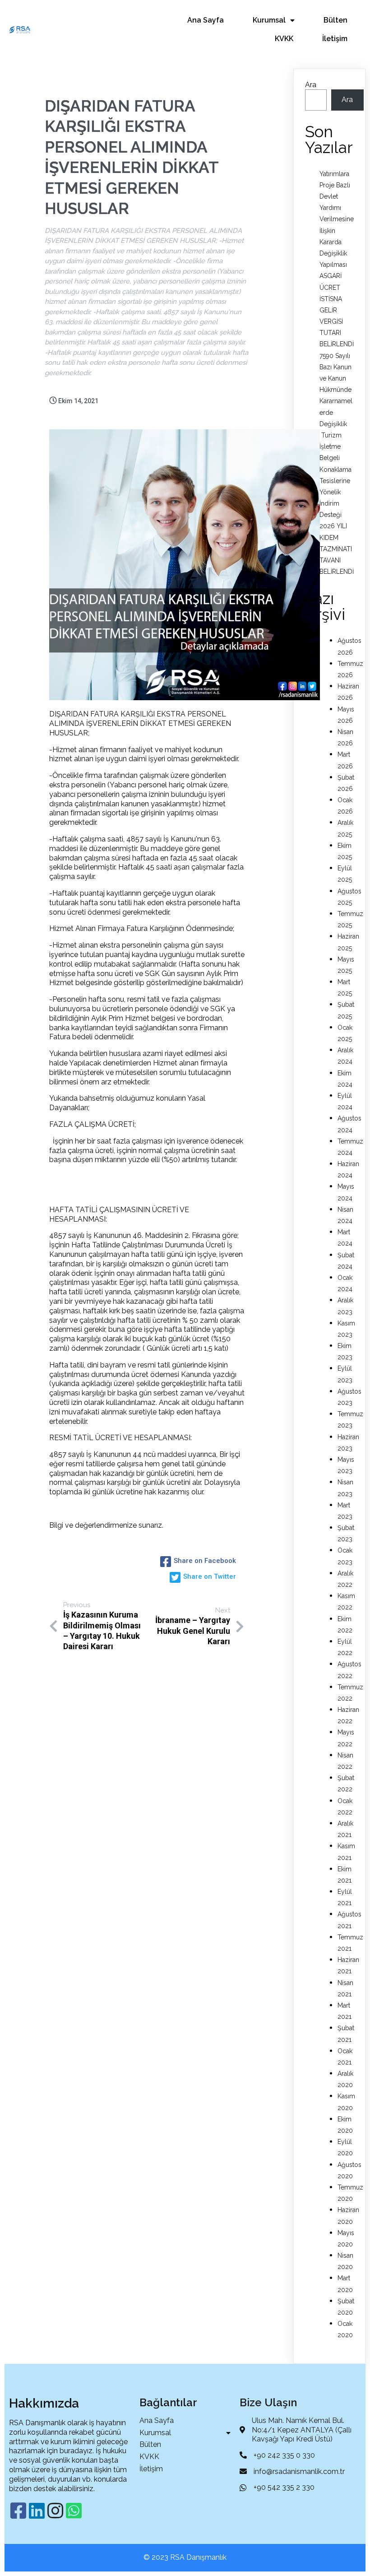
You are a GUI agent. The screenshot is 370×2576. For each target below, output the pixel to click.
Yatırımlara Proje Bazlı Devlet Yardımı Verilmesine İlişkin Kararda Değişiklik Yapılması (337, 219)
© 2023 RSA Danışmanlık (185, 2557)
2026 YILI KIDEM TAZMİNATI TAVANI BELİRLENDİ (337, 549)
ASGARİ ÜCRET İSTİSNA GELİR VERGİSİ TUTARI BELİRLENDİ (337, 310)
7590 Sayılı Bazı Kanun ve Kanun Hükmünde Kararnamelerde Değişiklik (336, 390)
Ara (311, 85)
